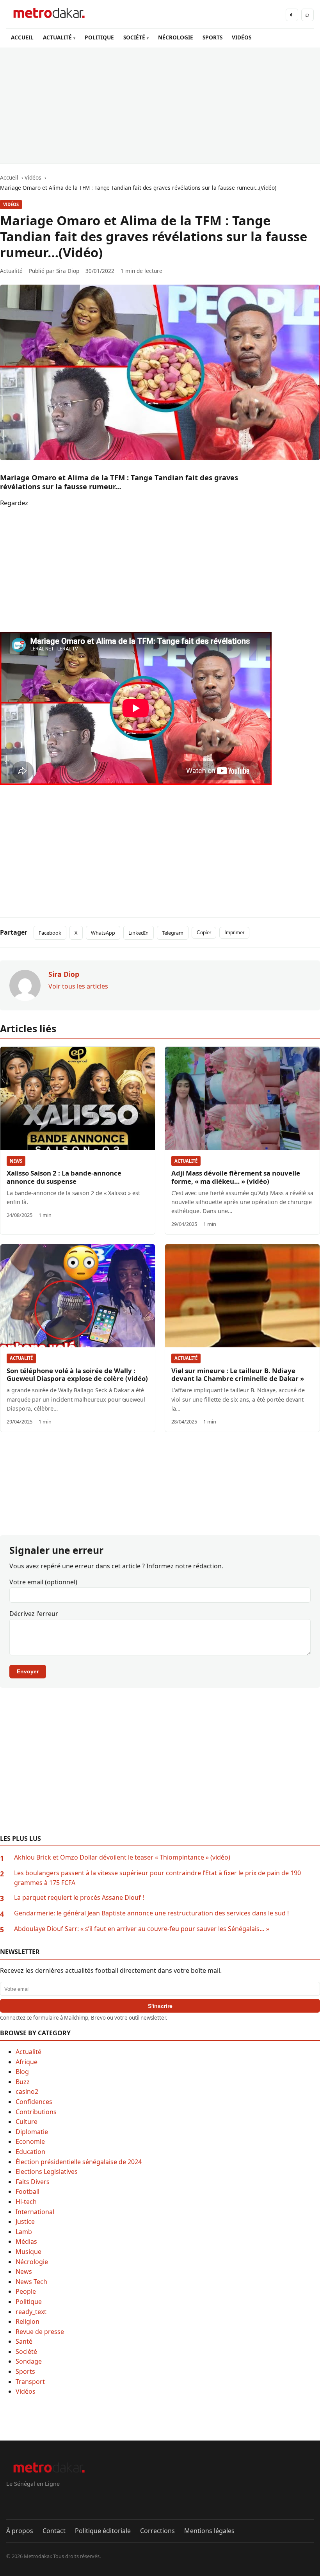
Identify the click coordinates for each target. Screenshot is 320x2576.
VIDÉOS (242, 37)
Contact (54, 2531)
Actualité (186, 1161)
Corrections (157, 2531)
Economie (30, 2141)
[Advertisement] (160, 106)
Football (28, 2191)
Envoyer (28, 1671)
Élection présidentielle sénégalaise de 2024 (79, 2162)
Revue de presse (40, 2332)
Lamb (24, 2232)
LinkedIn (139, 933)
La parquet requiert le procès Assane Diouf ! (79, 1897)
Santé (24, 2341)
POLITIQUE (99, 37)
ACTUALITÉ (57, 37)
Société (26, 2352)
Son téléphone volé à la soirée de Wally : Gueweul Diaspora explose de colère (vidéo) (77, 1375)
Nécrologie (32, 2262)
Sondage (29, 2361)
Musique (28, 2252)
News (16, 1161)
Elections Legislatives (47, 2172)
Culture (27, 2122)
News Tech (31, 2282)
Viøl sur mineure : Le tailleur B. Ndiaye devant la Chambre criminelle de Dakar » (238, 1375)
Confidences (34, 2102)
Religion (28, 2321)
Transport (30, 2382)
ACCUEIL (22, 37)
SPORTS (212, 37)
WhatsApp (103, 933)
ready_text (31, 2312)
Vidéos (11, 204)
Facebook (50, 933)
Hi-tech (26, 2202)
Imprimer (234, 933)
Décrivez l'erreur (34, 1614)
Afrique (27, 2062)
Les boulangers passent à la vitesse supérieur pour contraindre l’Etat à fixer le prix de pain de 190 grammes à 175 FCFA (157, 1878)
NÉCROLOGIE (176, 37)
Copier (204, 933)
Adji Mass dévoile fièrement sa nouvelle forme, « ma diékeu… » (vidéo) (236, 1177)
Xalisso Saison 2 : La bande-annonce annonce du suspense (64, 1177)
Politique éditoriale (103, 2531)
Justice (25, 2221)
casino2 (27, 2091)
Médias (26, 2241)
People (26, 2291)
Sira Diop (68, 271)
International (35, 2212)
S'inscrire (160, 2006)
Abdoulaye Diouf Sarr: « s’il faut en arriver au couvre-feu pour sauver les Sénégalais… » (142, 1929)
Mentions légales (209, 2531)
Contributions (36, 2112)
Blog (22, 2072)
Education (30, 2152)
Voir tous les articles (78, 986)
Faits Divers (33, 2182)
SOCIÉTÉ (134, 37)
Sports (25, 2371)
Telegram (173, 933)
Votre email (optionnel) (43, 1582)
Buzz (23, 2082)
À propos (20, 2531)
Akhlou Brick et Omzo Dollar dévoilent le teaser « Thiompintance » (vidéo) (122, 1857)
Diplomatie (32, 2132)
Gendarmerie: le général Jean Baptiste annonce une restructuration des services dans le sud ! (151, 1913)
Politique (29, 2302)
